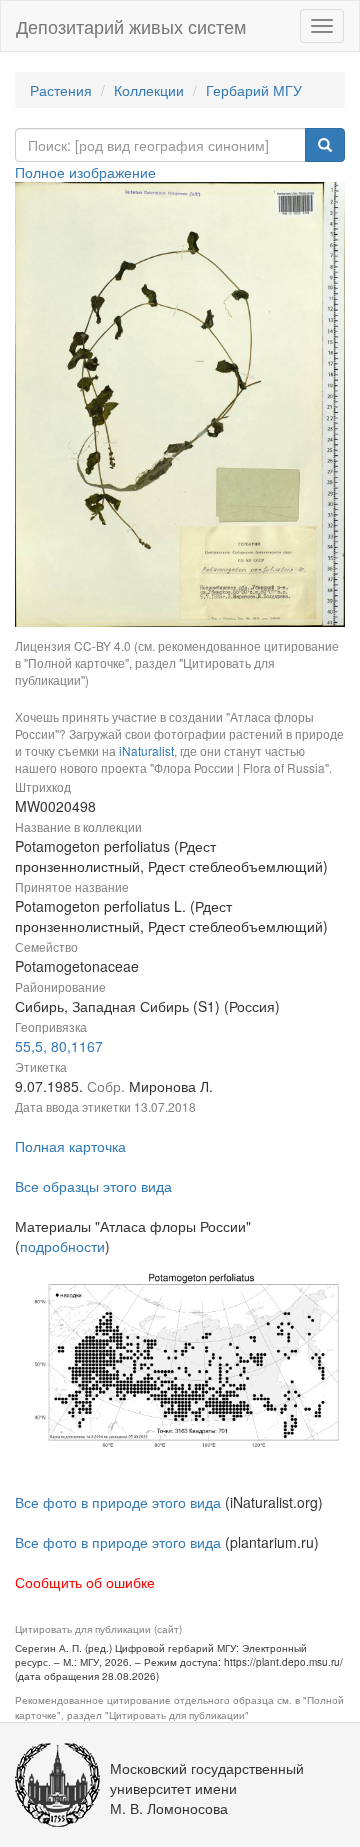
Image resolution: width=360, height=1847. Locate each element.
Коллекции (149, 90)
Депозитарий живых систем (131, 26)
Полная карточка (70, 1146)
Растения (61, 90)
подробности (62, 1246)
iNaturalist (146, 750)
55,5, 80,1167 (59, 1046)
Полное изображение (85, 172)
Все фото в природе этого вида (118, 1502)
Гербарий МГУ (254, 90)
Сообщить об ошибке (85, 1582)
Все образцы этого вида (93, 1186)
